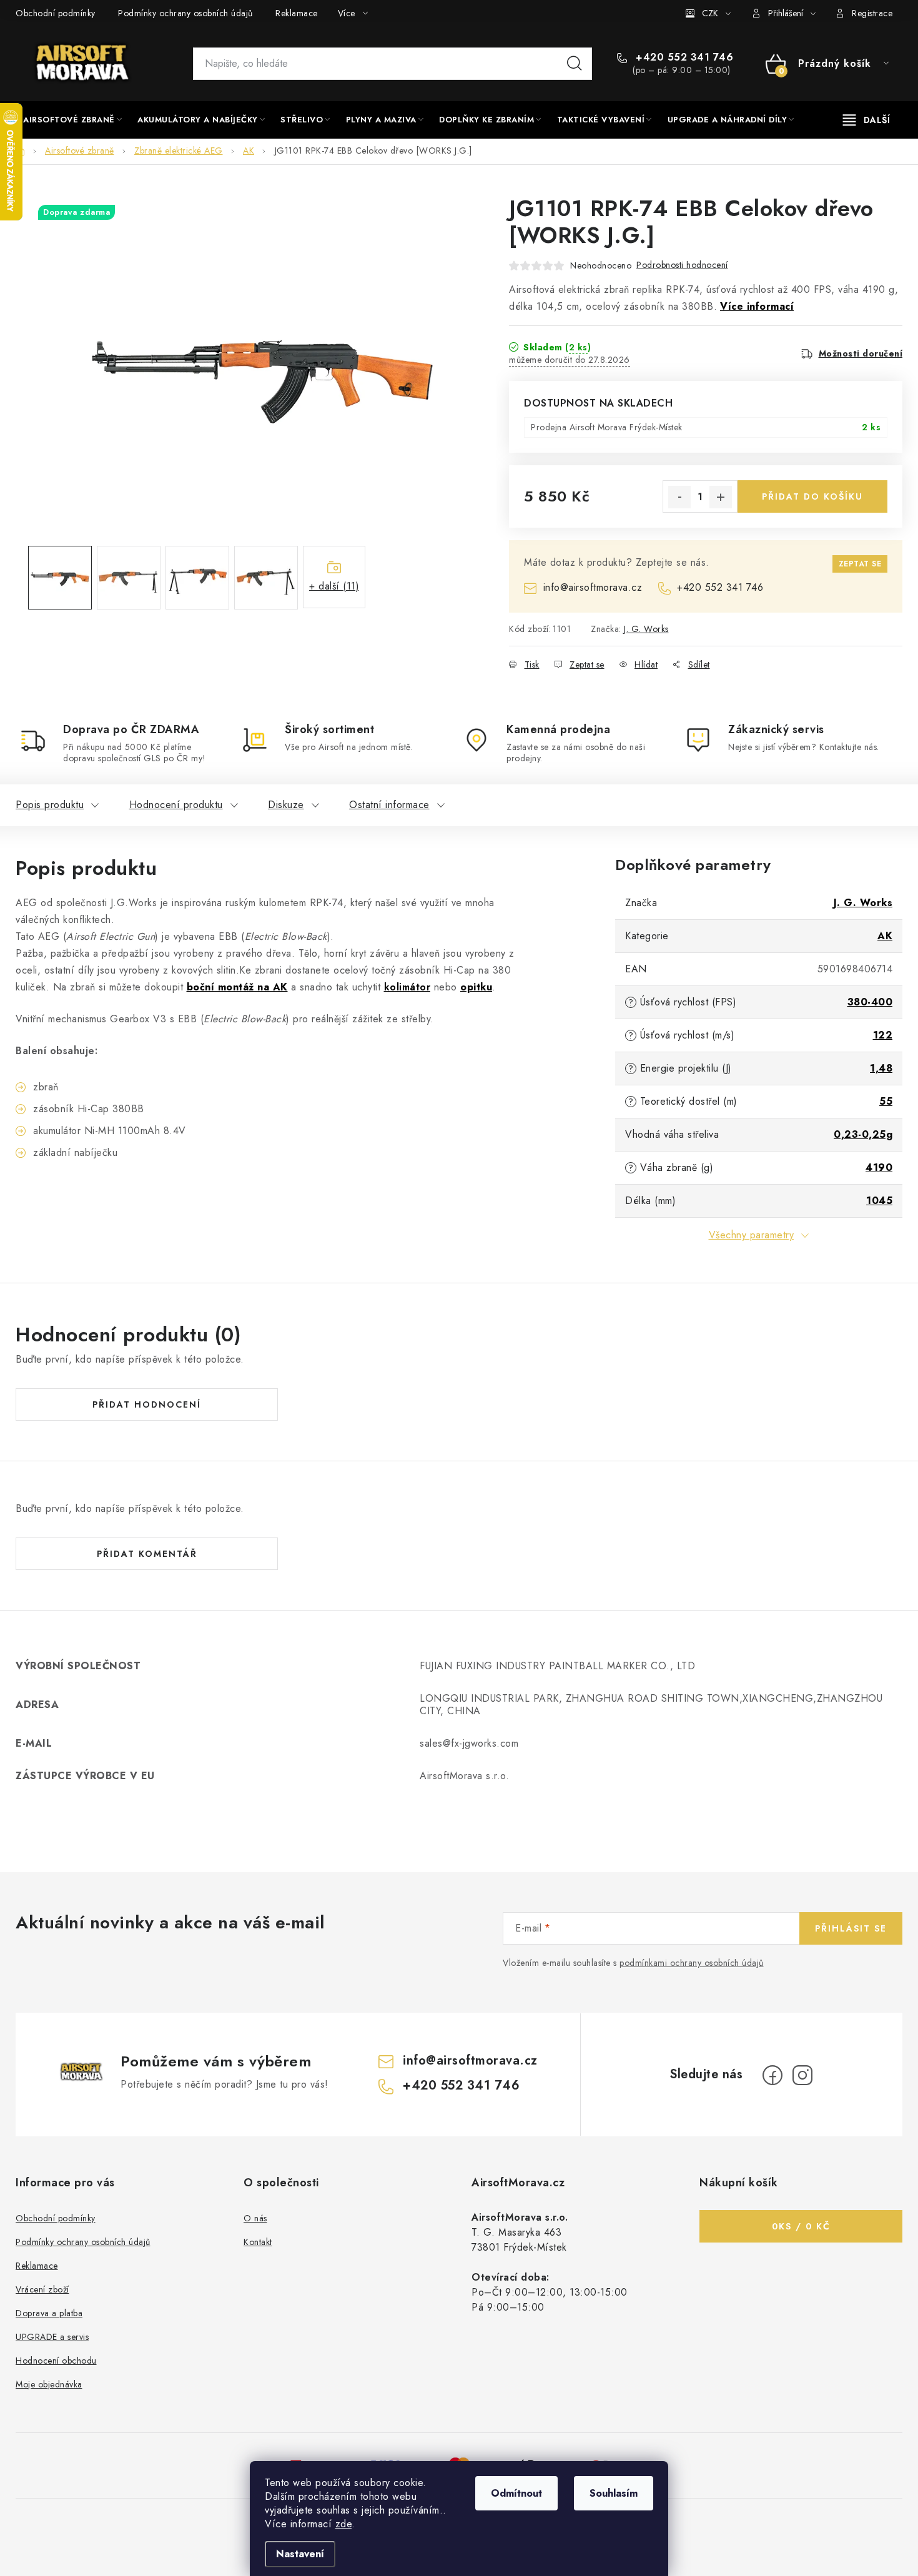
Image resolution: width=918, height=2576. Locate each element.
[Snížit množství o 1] (679, 497)
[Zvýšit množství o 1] (721, 497)
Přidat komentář (147, 1554)
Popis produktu (50, 805)
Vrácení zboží (42, 2289)
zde (344, 2524)
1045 (879, 1201)
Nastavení (300, 2554)
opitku (476, 987)
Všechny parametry (752, 1235)
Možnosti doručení (861, 353)
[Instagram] (802, 2075)
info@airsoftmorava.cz (593, 587)
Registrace (872, 13)
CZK (710, 13)
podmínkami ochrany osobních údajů (692, 1963)
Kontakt (258, 2242)
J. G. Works (646, 629)
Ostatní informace (389, 805)
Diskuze (286, 805)
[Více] (866, 120)
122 (883, 1035)
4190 (879, 1167)
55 (886, 1101)
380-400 (870, 1002)
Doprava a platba (49, 2313)
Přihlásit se (851, 1928)
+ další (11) (334, 586)
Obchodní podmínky (56, 13)
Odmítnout (516, 2493)
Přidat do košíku (812, 496)
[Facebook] (772, 2075)
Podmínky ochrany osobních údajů (185, 13)
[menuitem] (72, 120)
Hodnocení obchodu (56, 2361)
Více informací (757, 306)
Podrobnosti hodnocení (682, 265)
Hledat (575, 64)
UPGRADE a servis (52, 2337)
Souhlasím (614, 2493)
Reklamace (297, 13)
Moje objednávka (49, 2384)
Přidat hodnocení (147, 1404)
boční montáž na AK (237, 987)
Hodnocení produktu (176, 805)
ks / (801, 2226)
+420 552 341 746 (683, 57)
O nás (255, 2218)
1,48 (881, 1068)
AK (885, 936)
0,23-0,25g (863, 1134)
